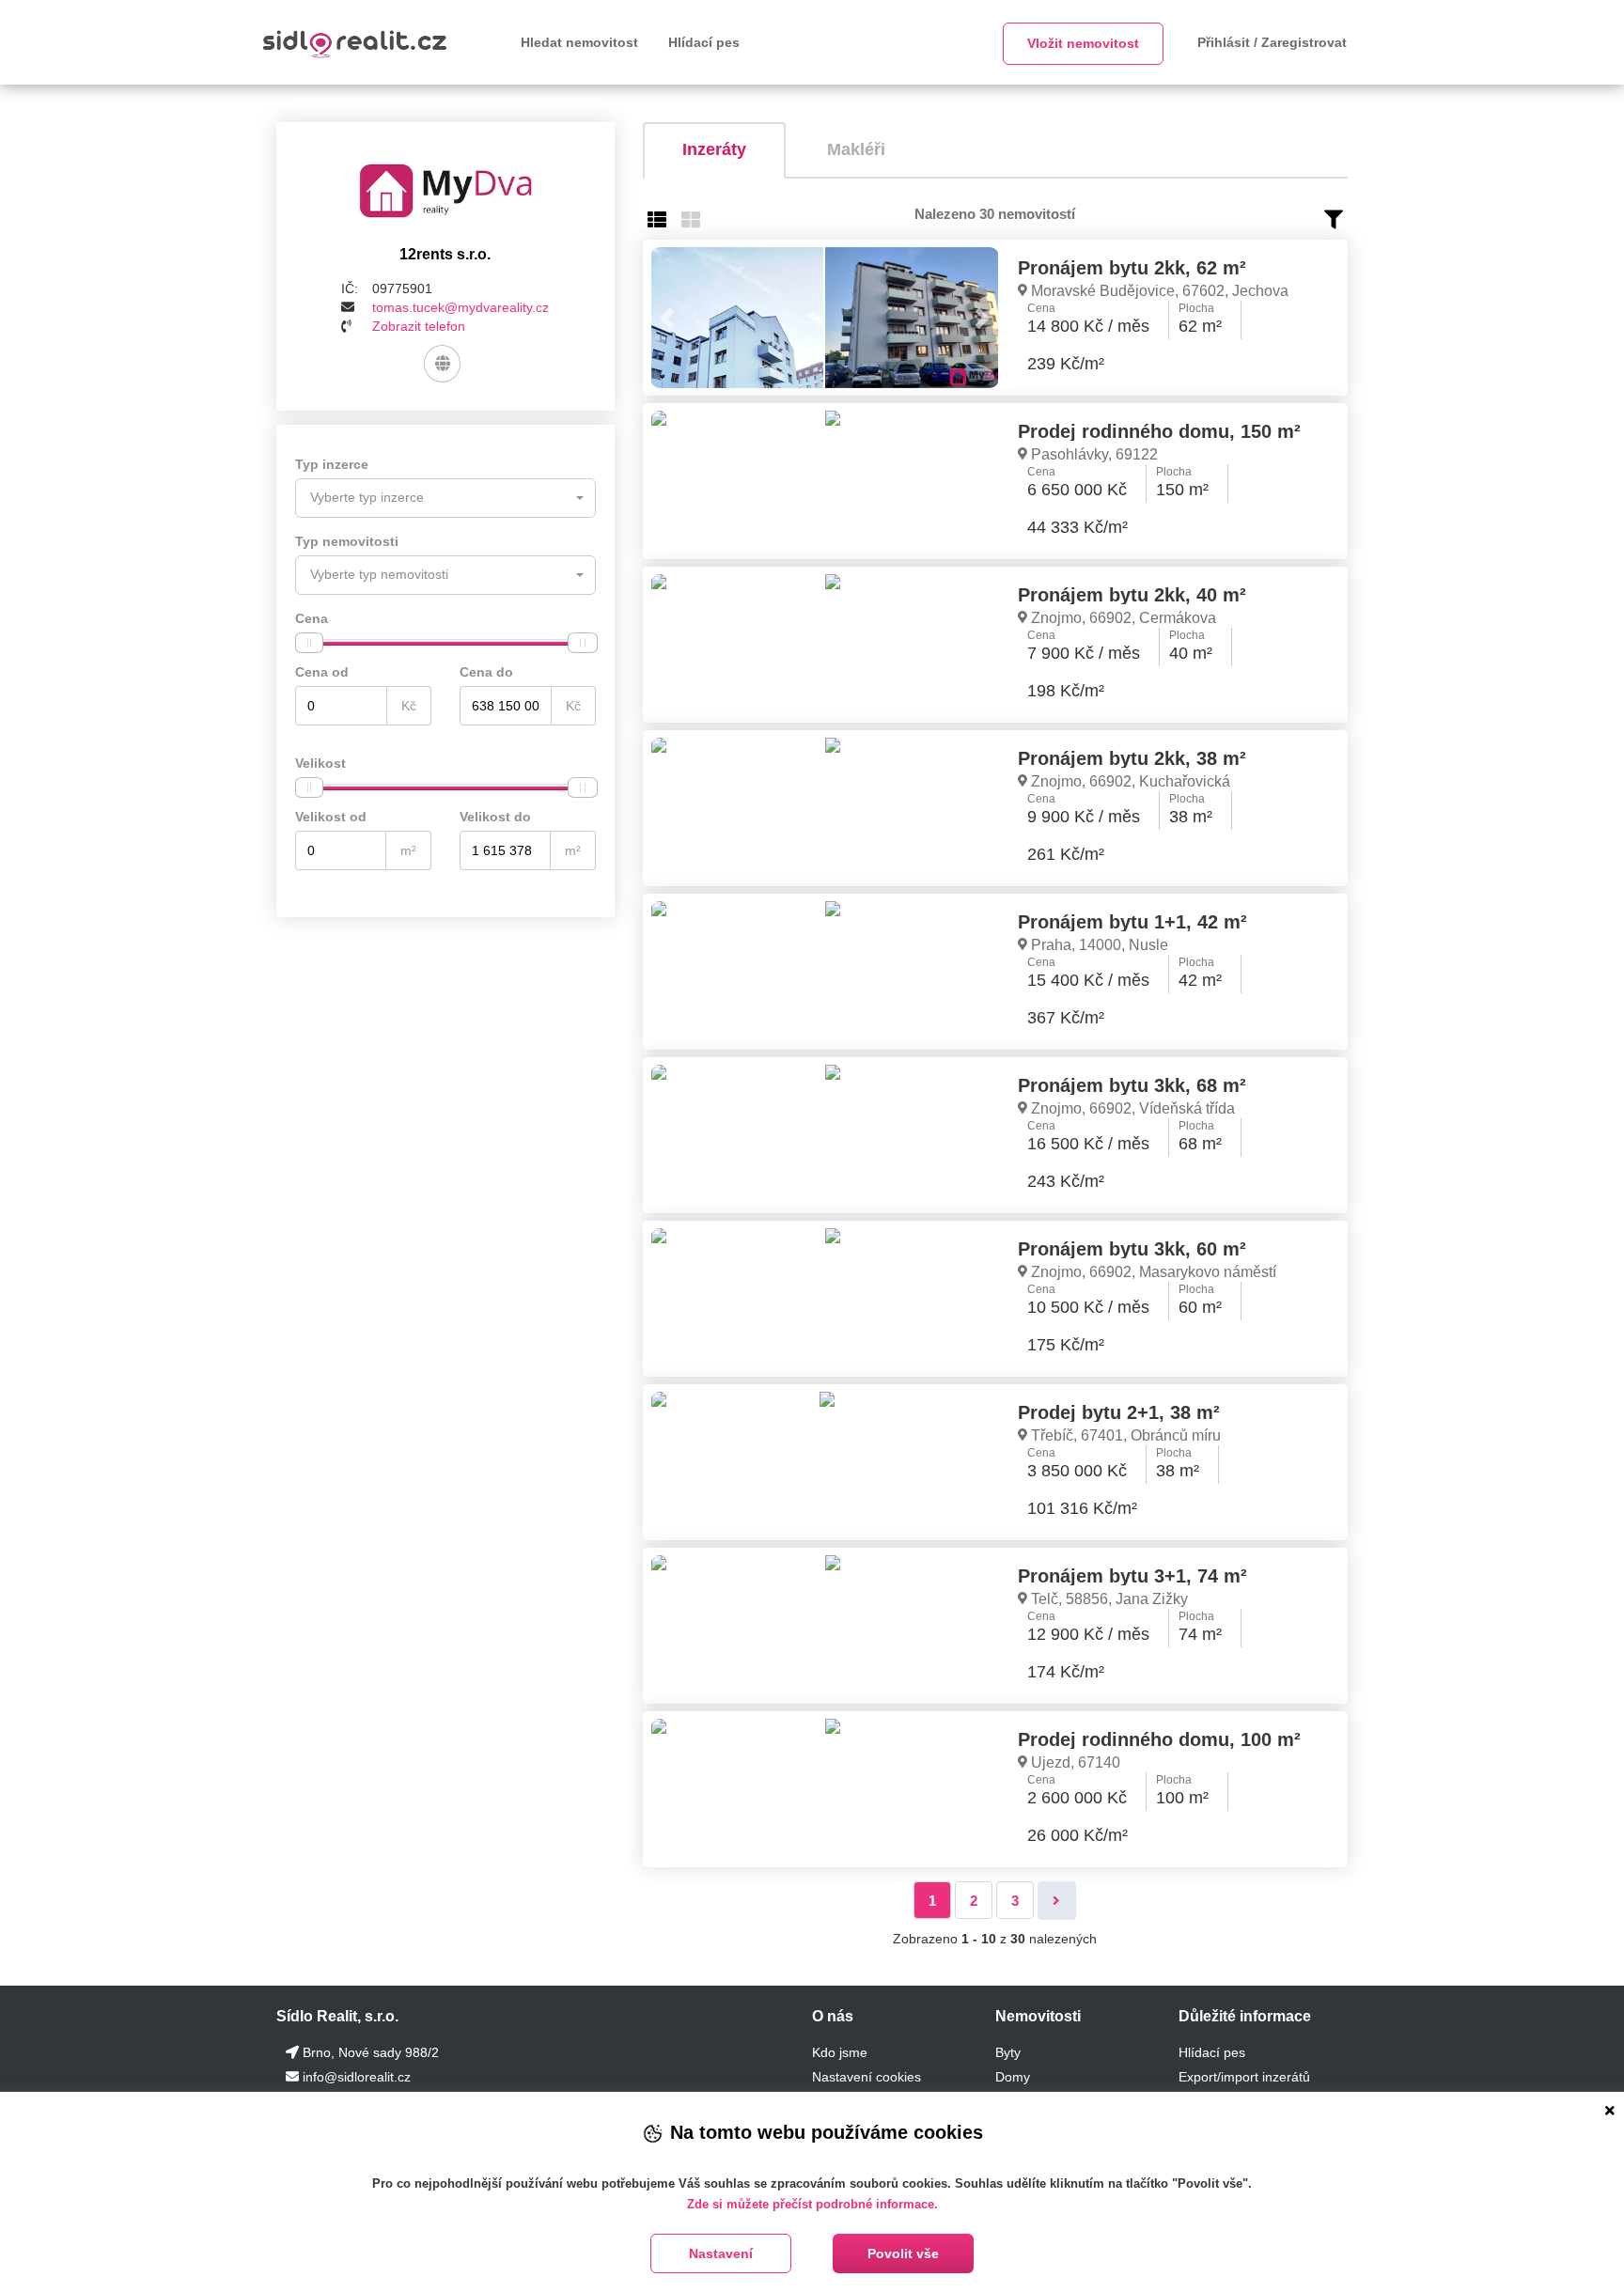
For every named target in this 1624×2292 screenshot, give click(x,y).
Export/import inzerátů (1244, 2077)
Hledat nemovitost (579, 42)
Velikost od (331, 817)
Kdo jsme (840, 2052)
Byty (1008, 2052)
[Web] (442, 364)
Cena (312, 618)
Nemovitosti (1038, 2016)
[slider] (309, 643)
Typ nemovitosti (347, 541)
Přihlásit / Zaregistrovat (1272, 42)
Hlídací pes (704, 42)
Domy (1013, 2077)
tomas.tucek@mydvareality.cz (461, 307)
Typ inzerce (332, 464)
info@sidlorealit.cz (357, 2077)
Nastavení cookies (867, 2077)
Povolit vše (903, 2253)
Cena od (322, 672)
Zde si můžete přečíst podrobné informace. (812, 2204)
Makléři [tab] (856, 149)
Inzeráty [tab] (714, 149)
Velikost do (495, 817)
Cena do (486, 672)
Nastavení (721, 2253)
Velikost (320, 763)
